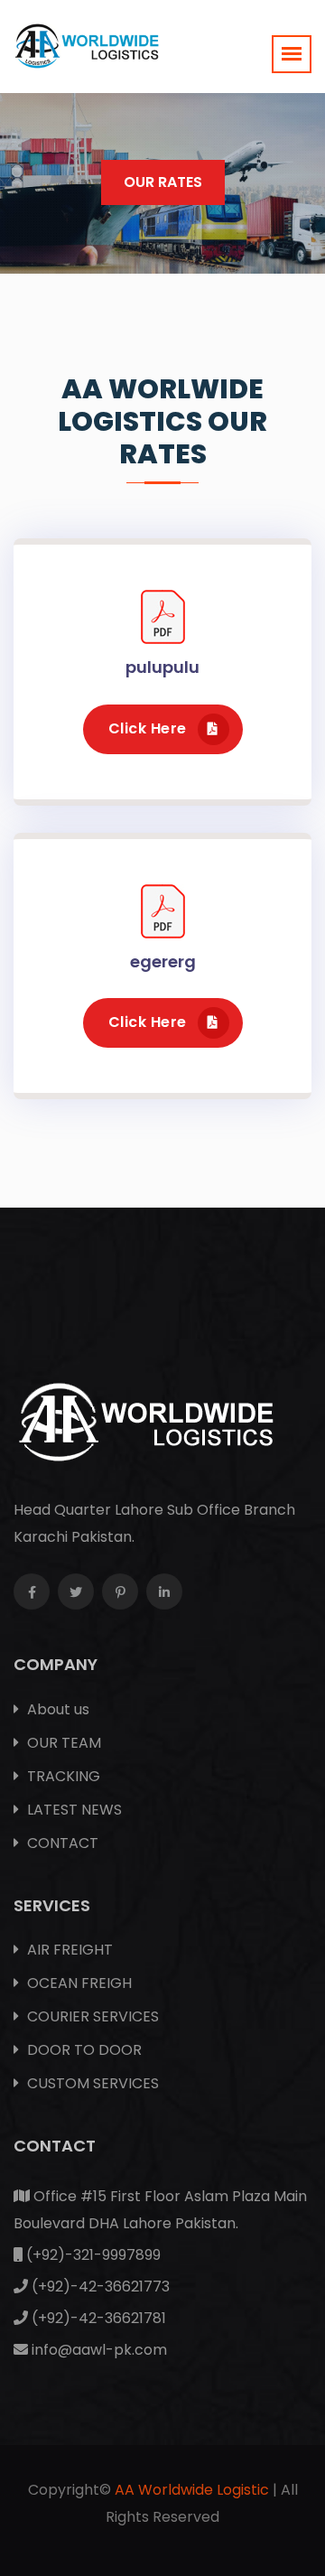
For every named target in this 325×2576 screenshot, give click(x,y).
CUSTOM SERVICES (91, 2083)
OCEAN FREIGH (78, 1983)
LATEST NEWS (73, 1810)
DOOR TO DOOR (83, 2050)
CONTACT (61, 1843)
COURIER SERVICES (91, 2016)
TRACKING (62, 1776)
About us (56, 1709)
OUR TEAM (62, 1743)
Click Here (148, 728)
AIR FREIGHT (68, 1950)
